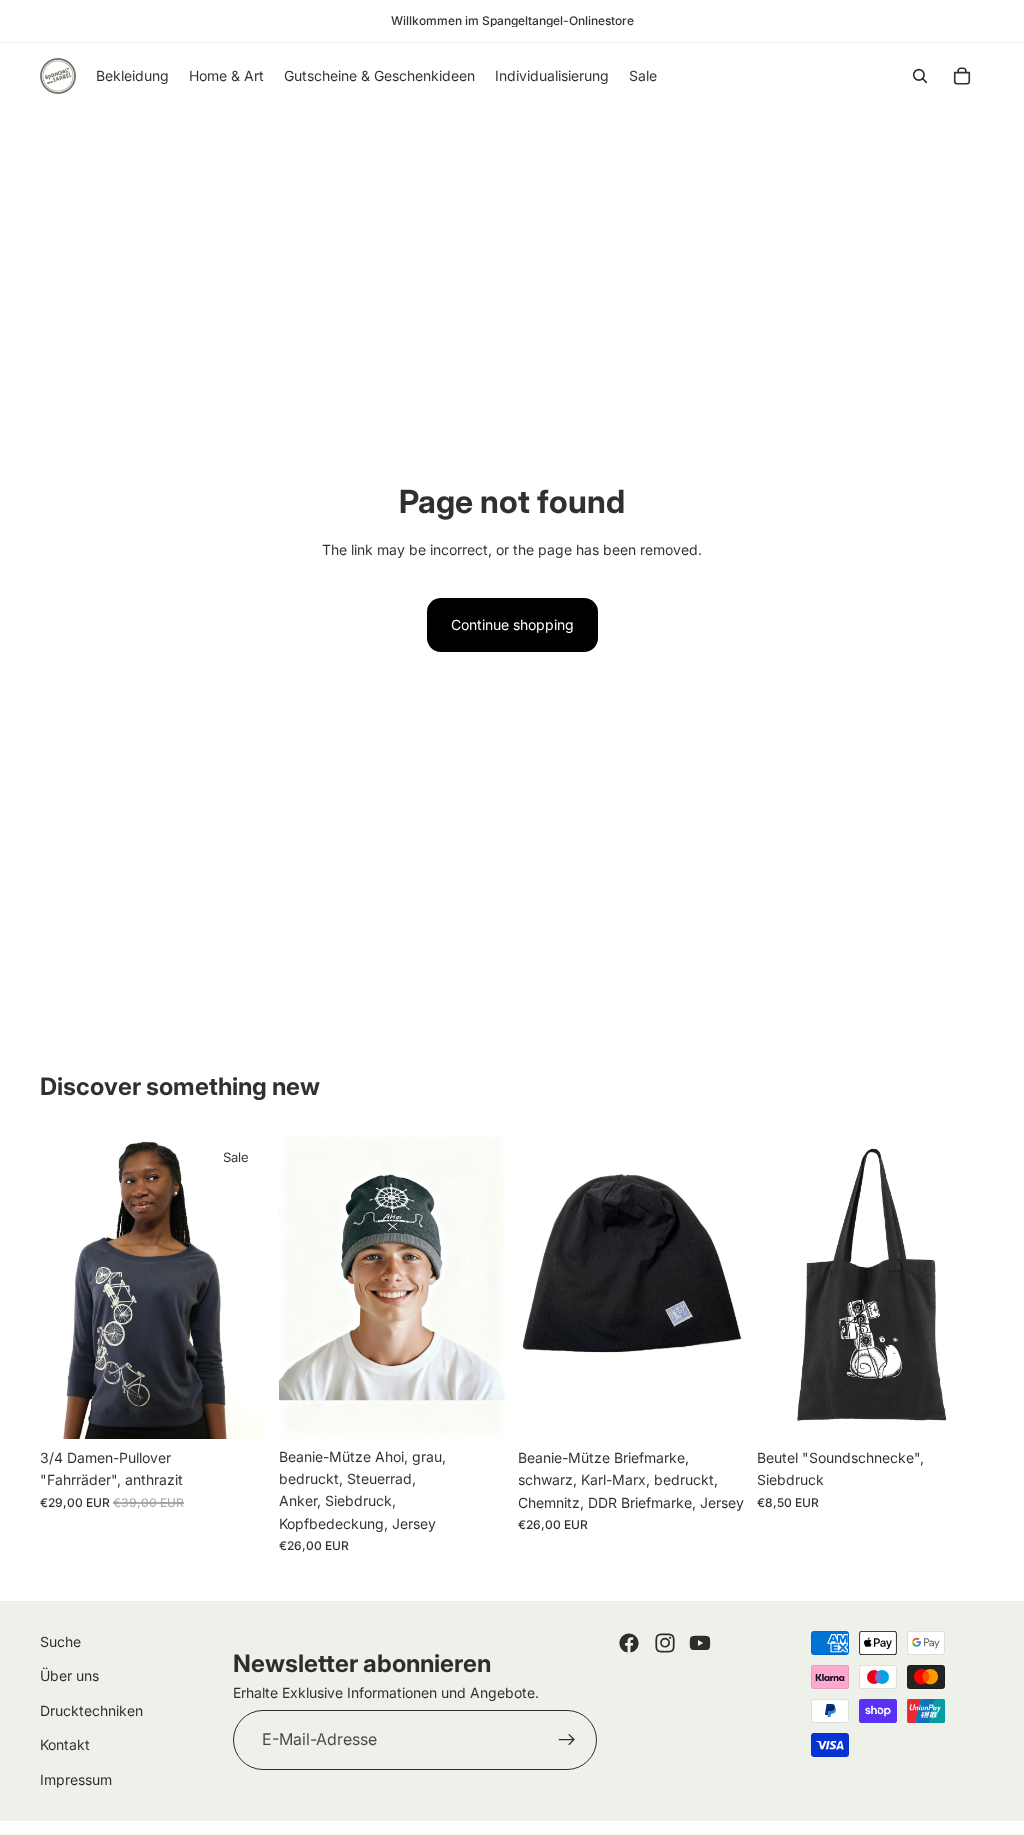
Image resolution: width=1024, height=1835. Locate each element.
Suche (60, 1641)
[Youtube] (700, 1643)
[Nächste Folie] (245, 1287)
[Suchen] (920, 76)
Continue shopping (512, 624)
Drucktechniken (91, 1710)
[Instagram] (665, 1643)
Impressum (76, 1779)
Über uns (69, 1676)
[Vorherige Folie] (62, 1287)
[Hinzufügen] (236, 1408)
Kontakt (65, 1745)
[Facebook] (629, 1643)
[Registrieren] (567, 1741)
